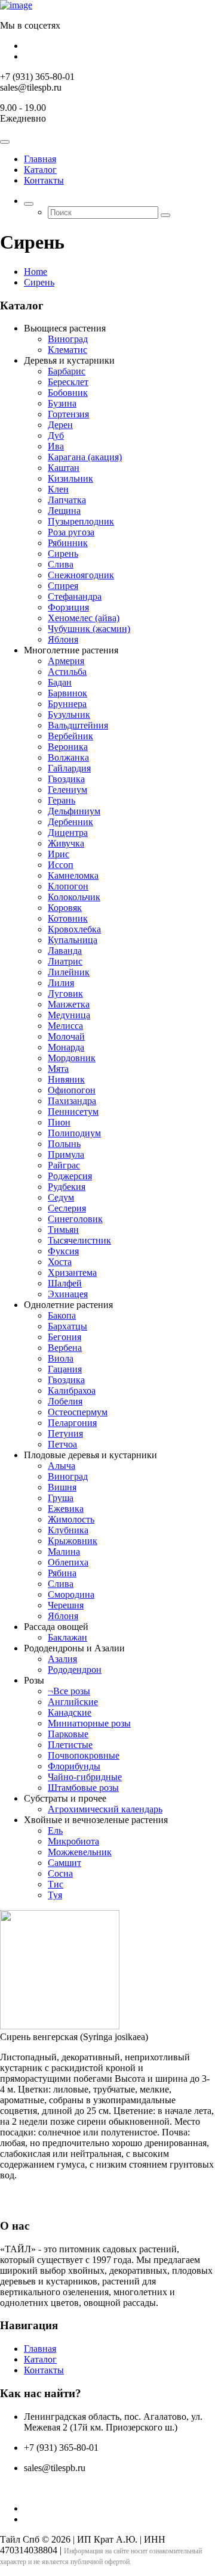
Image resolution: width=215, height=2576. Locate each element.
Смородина (71, 1594)
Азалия (62, 1659)
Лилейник (69, 972)
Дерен (60, 425)
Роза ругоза (71, 532)
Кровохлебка (74, 929)
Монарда (66, 1047)
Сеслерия (67, 1208)
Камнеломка (73, 875)
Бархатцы (67, 1326)
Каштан (64, 468)
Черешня (66, 1605)
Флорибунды (74, 1766)
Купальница (73, 940)
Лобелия (65, 1401)
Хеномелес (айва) (84, 618)
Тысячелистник (79, 1240)
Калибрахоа (72, 1391)
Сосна (60, 1873)
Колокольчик (74, 897)
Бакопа (62, 1315)
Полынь (64, 1144)
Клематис (67, 350)
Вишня (62, 1487)
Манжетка (69, 1004)
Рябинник (68, 543)
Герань (62, 800)
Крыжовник (73, 1541)
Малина (64, 1552)
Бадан (60, 682)
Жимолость (71, 1519)
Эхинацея (68, 1294)
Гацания (65, 1369)
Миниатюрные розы (89, 1723)
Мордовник (72, 1058)
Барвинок (67, 693)
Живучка (66, 843)
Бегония (64, 1337)
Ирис (59, 854)
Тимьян (63, 1230)
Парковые (68, 1734)
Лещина (64, 511)
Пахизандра (72, 1101)
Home (36, 272)
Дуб (56, 435)
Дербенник (70, 822)
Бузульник (69, 714)
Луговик (65, 993)
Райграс (64, 1165)
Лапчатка (67, 500)
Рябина (62, 1573)
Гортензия (68, 414)
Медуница (69, 1015)
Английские (73, 1702)
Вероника (68, 747)
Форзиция (68, 607)
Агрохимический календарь (105, 1809)
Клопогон (68, 886)
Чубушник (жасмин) (89, 629)
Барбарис (67, 371)
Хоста (60, 1262)
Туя (55, 1895)
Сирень (39, 282)
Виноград (68, 339)
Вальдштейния (78, 725)
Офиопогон (72, 1090)
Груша (61, 1498)
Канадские (70, 1712)
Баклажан (67, 1637)
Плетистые (70, 1745)
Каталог (40, 170)
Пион (59, 1122)
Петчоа (62, 1444)
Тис (56, 1884)
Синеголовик (75, 1219)
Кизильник (70, 478)
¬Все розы (69, 1691)
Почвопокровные (84, 1755)
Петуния (65, 1433)
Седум (61, 1197)
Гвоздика (66, 779)
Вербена (65, 1348)
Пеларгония (72, 1423)
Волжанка (68, 757)
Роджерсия (70, 1176)
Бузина (62, 403)
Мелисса (65, 1026)
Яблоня (63, 639)
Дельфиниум (74, 811)
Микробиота (73, 1841)
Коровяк (65, 908)
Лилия (61, 983)
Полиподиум (74, 1133)
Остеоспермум (78, 1412)
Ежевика (66, 1509)
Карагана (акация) (85, 457)
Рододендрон (75, 1670)
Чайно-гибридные (85, 1777)
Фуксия (63, 1251)
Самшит (64, 1863)
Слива (61, 564)
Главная (40, 159)
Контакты (44, 180)
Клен (58, 489)
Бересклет (68, 382)
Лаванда (65, 951)
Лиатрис (65, 961)
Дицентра (68, 833)
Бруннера (67, 704)
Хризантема (72, 1272)
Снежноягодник (81, 575)
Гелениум (67, 790)
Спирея (63, 586)
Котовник (68, 918)
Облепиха (68, 1562)
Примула (66, 1154)
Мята (58, 1069)
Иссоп (61, 865)
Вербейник (70, 736)
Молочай (66, 1036)
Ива (56, 446)
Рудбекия (67, 1187)
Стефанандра (75, 596)
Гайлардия (69, 768)
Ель (55, 1831)
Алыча (62, 1466)
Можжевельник (80, 1852)
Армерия (66, 661)
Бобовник (68, 393)
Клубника (68, 1530)
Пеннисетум (73, 1112)
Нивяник (66, 1079)
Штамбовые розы (83, 1788)
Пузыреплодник (81, 521)
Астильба (67, 672)
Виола (61, 1358)
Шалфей (65, 1283)
